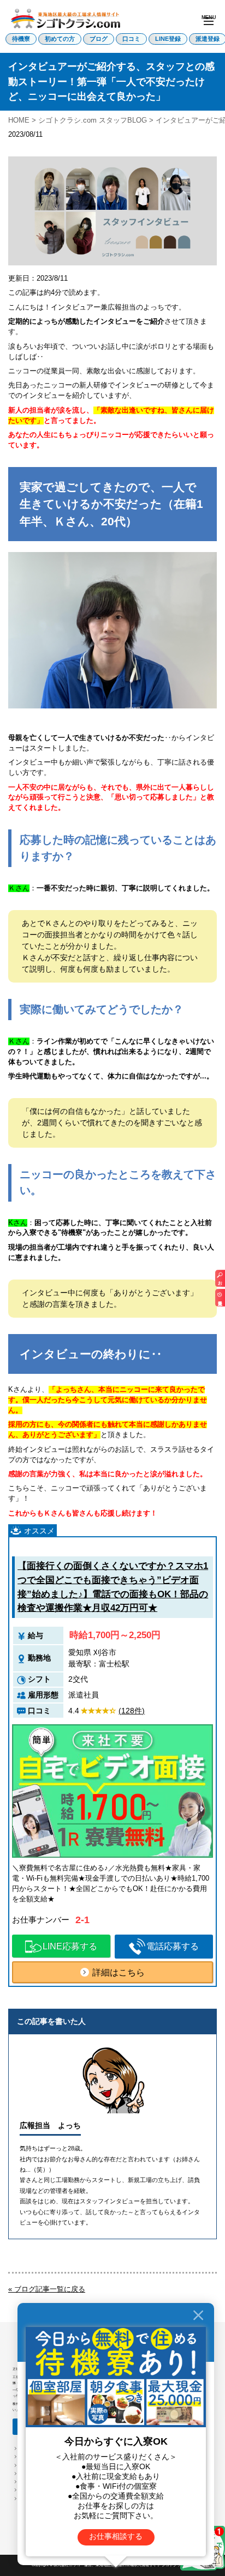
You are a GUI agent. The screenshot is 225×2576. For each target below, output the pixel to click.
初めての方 (60, 39)
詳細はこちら (119, 1972)
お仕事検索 (220, 1281)
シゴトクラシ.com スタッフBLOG (93, 120)
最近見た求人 (220, 1300)
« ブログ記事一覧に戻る (47, 2289)
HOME (19, 120)
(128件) (132, 1711)
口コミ (131, 39)
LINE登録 (168, 39)
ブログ (99, 39)
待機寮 (21, 39)
